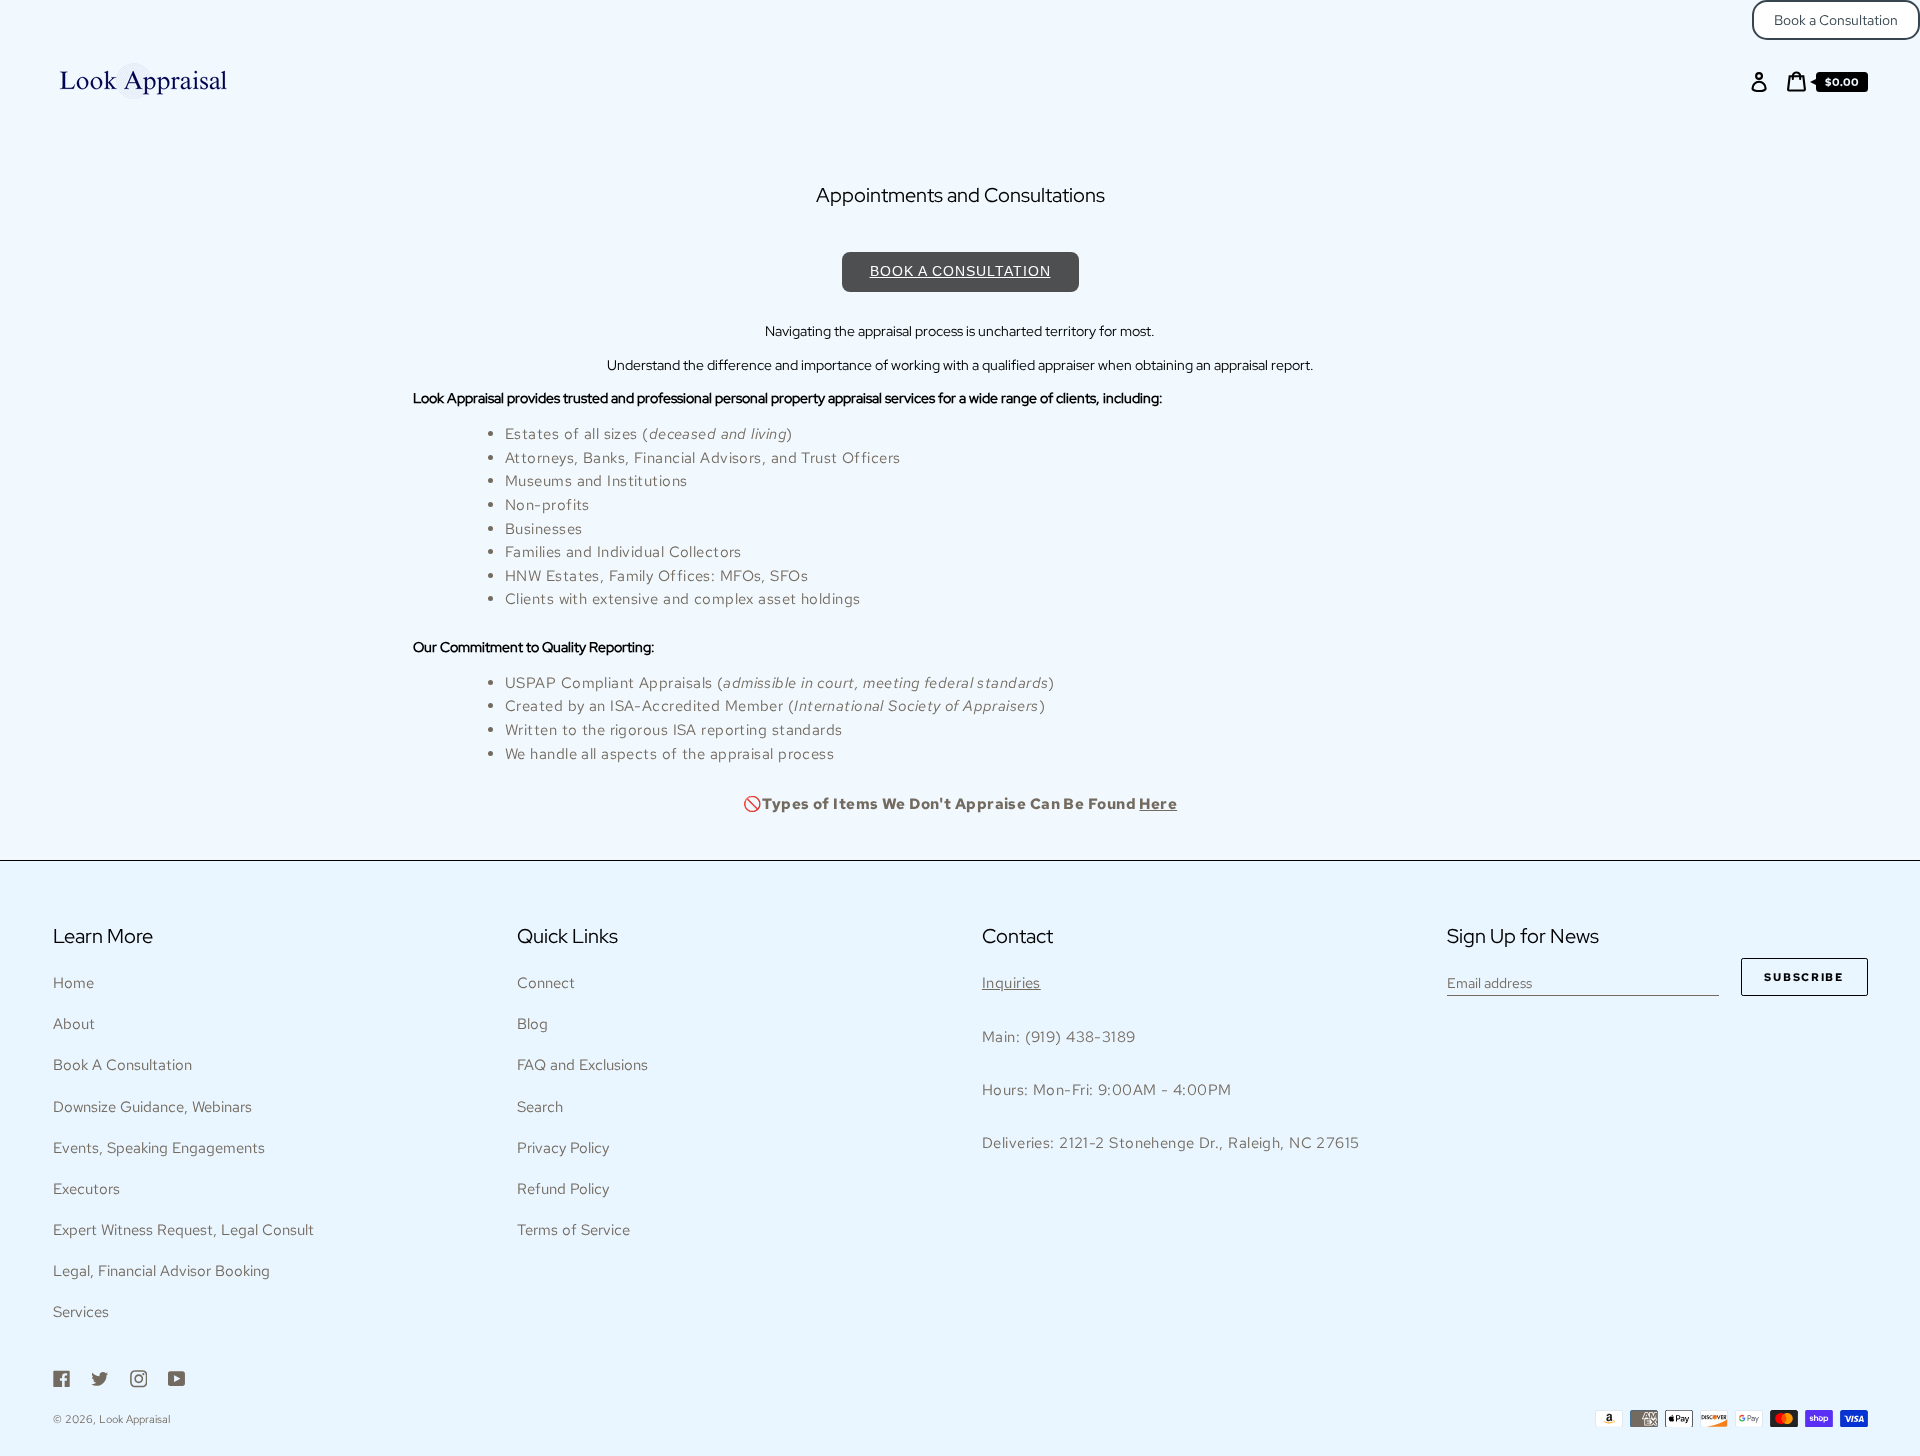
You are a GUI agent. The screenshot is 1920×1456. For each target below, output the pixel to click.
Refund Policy (563, 1189)
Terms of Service (573, 1230)
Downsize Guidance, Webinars (152, 1107)
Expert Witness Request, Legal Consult (183, 1230)
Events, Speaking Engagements (159, 1148)
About (74, 1024)
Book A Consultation (122, 1065)
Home (73, 983)
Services (81, 1312)
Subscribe (1803, 976)
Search (540, 1107)
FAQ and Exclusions (582, 1065)
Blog (532, 1024)
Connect (546, 983)
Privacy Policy (563, 1148)
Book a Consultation (1836, 20)
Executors (86, 1189)
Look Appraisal (134, 1419)
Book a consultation (960, 271)
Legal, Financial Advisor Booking (161, 1271)
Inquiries (1011, 983)
